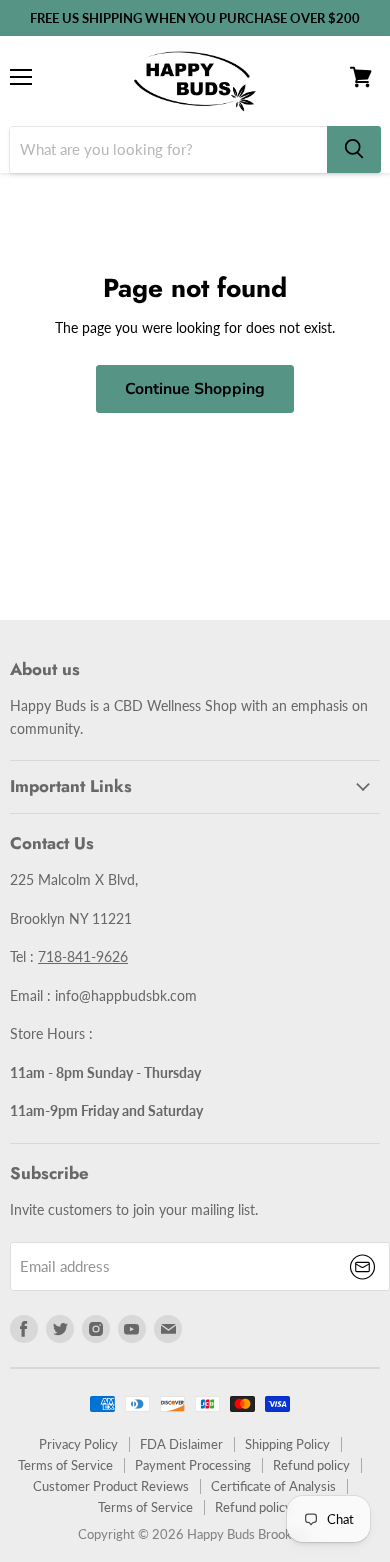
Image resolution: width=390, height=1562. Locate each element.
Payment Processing (193, 1465)
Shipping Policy (287, 1444)
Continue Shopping (195, 389)
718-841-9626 (83, 956)
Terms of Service (65, 1465)
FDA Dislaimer (181, 1444)
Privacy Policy (78, 1444)
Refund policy (311, 1465)
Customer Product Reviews (111, 1486)
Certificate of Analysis (273, 1486)
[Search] (354, 149)
